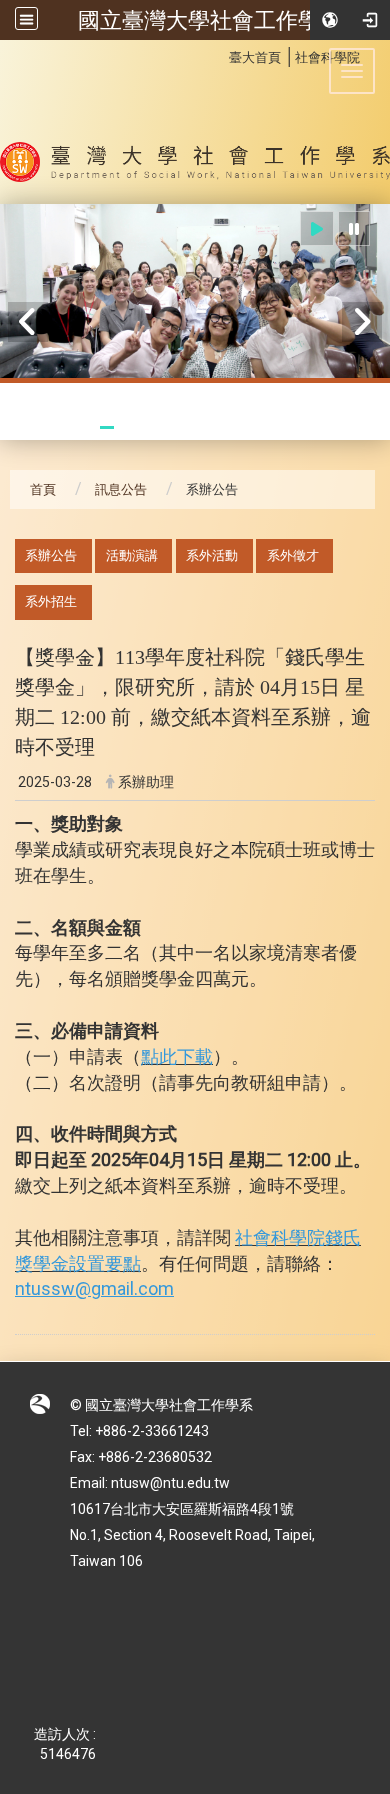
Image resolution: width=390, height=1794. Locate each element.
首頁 (43, 489)
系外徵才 (293, 555)
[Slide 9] (242, 427)
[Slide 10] (265, 427)
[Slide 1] (62, 427)
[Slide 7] (197, 427)
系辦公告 (51, 555)
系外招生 (51, 601)
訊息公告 (121, 489)
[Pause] (354, 228)
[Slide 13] (333, 427)
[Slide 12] (310, 427)
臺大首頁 (255, 57)
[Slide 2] (84, 427)
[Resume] (317, 228)
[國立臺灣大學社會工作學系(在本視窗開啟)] (195, 122)
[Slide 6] (175, 427)
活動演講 (132, 555)
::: (218, 54)
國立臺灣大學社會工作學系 (210, 20)
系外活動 (212, 555)
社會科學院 (327, 57)
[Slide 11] (288, 427)
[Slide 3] (107, 427)
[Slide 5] (152, 427)
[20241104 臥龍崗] (195, 292)
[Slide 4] (129, 427)
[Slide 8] (220, 427)
